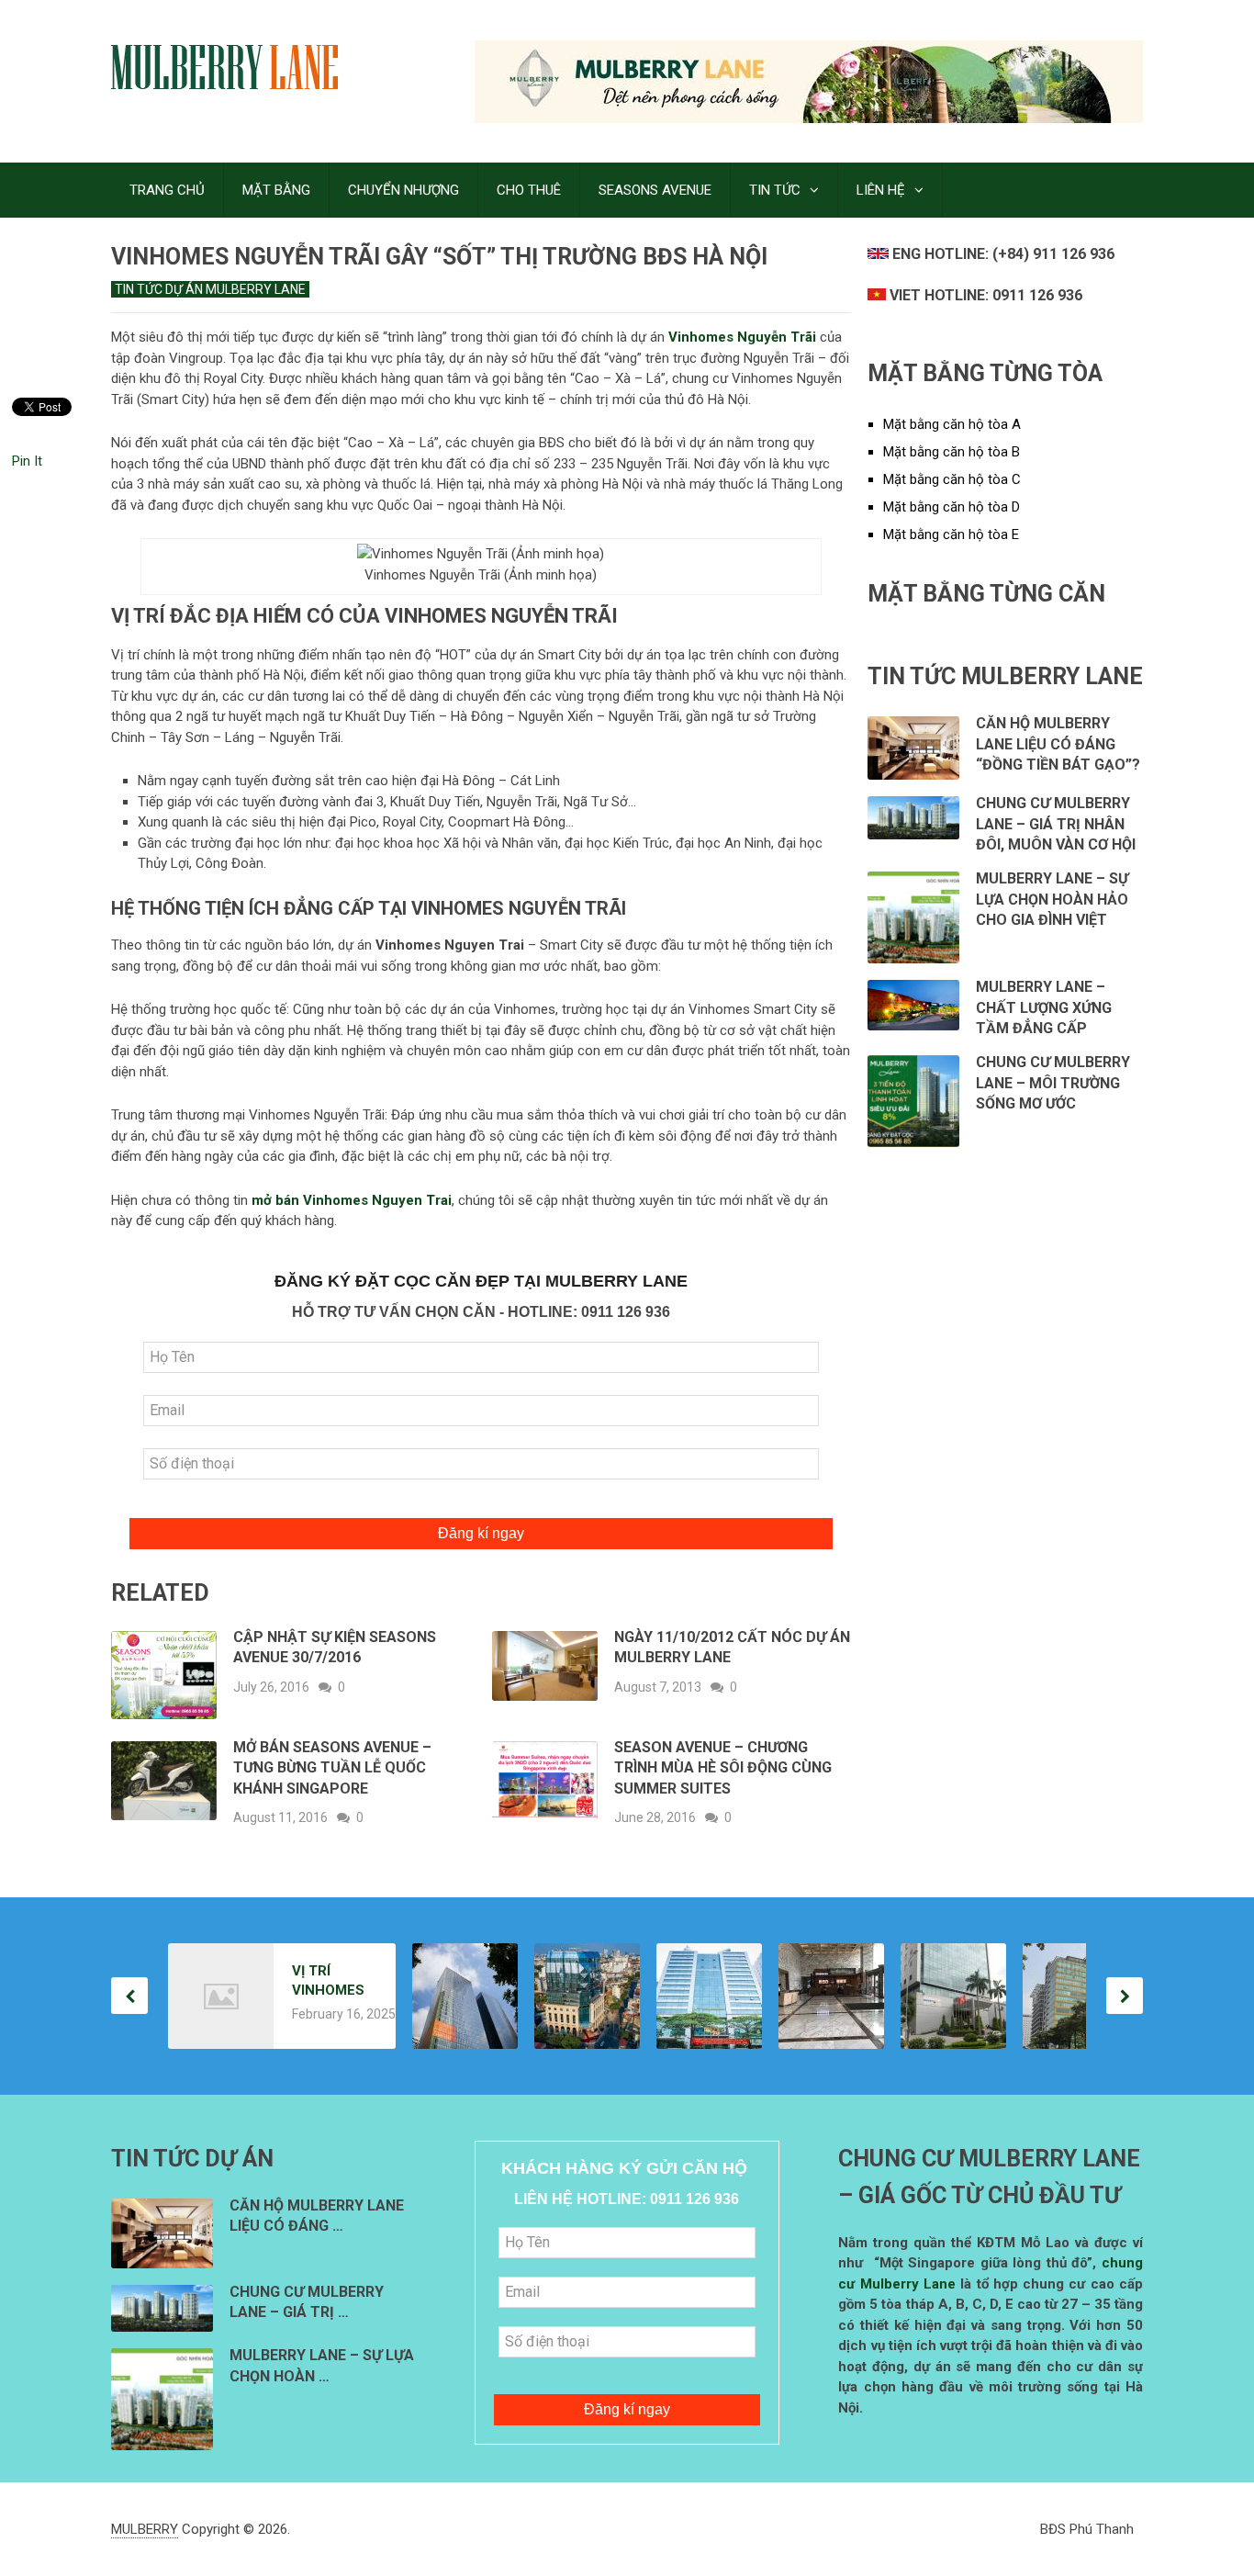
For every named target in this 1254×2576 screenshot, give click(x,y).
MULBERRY (145, 2529)
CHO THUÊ (529, 190)
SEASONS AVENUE (655, 190)
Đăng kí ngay (481, 1533)
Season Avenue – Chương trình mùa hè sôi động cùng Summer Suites (723, 1768)
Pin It (27, 461)
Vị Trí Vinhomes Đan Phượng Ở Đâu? (329, 1981)
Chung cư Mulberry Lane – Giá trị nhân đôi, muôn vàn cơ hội (1056, 824)
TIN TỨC (775, 190)
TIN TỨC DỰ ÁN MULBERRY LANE (210, 289)
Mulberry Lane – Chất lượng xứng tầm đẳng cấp (1044, 1007)
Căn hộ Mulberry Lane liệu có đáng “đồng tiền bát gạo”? (1058, 744)
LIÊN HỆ (881, 190)
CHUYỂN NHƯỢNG (403, 190)
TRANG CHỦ (167, 190)
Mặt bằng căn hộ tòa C (952, 479)
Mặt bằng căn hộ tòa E (951, 534)
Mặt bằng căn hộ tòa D (952, 507)
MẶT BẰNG (276, 190)
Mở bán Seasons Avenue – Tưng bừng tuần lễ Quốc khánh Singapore (332, 1768)
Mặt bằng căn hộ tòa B (952, 452)
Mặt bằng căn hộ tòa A (952, 424)
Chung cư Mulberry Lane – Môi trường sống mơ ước (1053, 1083)
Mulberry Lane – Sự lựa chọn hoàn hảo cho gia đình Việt (1052, 899)
